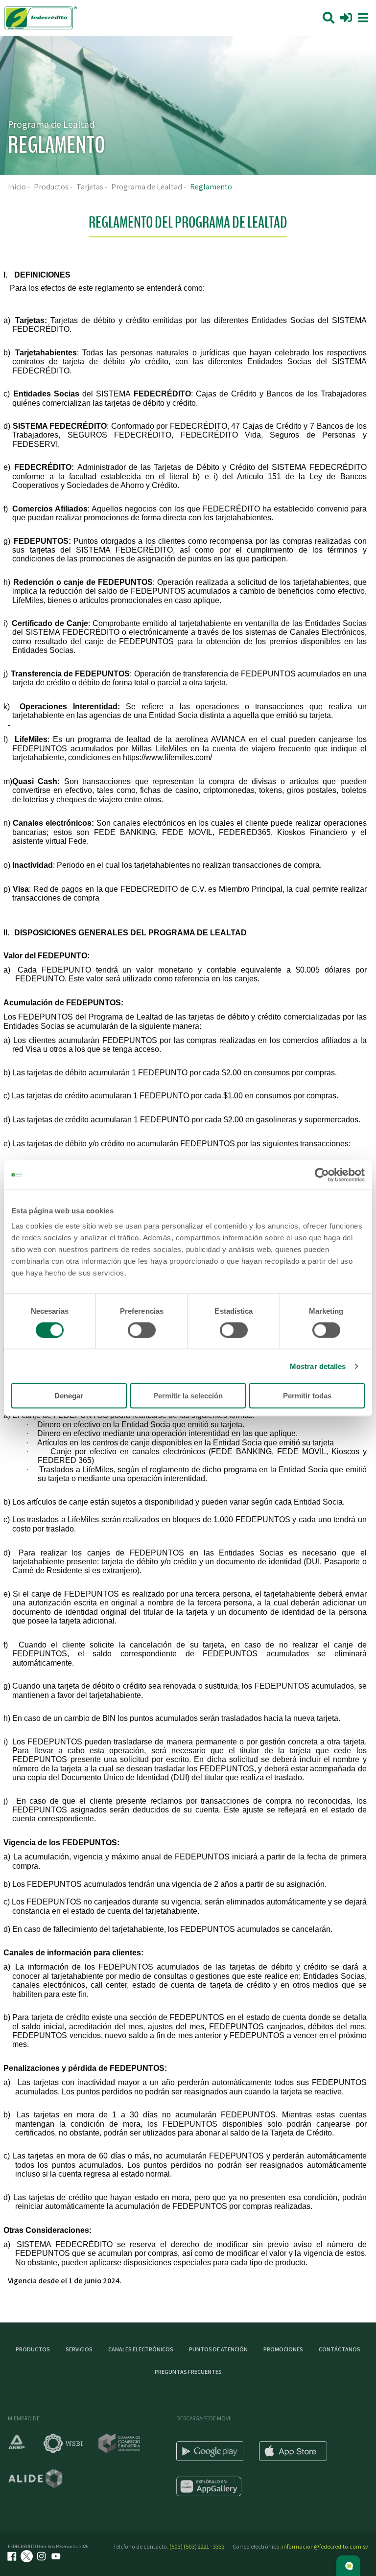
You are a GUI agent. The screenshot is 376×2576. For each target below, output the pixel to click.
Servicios (79, 2349)
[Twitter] (28, 2557)
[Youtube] (57, 2557)
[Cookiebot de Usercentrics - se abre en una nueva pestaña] (322, 1175)
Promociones (283, 2349)
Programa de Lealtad (147, 187)
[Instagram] (43, 2557)
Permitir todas (307, 1396)
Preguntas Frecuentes (188, 2372)
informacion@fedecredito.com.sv (325, 2546)
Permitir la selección (188, 1396)
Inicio (17, 187)
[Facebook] (13, 2557)
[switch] (142, 1330)
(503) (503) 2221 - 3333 (197, 2546)
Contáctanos (340, 2349)
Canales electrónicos (141, 2349)
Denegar (69, 1396)
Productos (51, 187)
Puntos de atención (218, 2349)
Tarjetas (90, 187)
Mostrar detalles (318, 1366)
